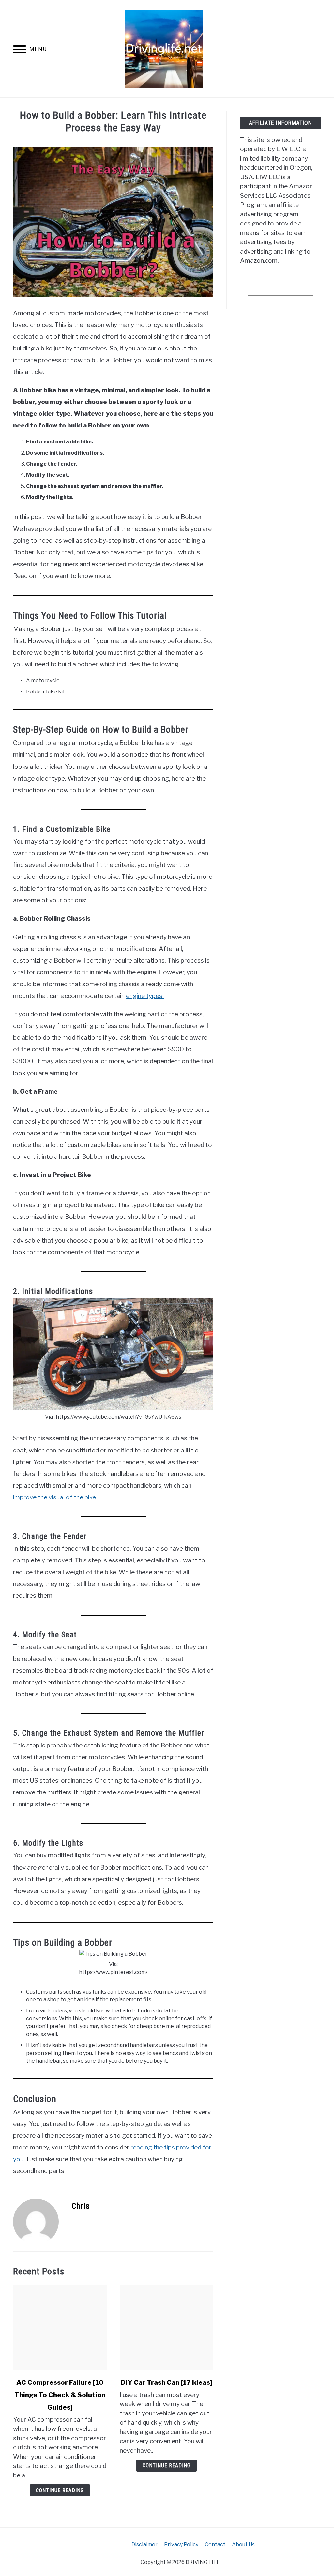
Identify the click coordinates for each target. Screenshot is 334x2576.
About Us (243, 2545)
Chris (81, 2206)
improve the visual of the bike (54, 1497)
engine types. (145, 996)
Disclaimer (144, 2545)
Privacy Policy (181, 2545)
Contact (215, 2545)
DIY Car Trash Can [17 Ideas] (167, 2382)
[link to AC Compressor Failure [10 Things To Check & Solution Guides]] (60, 2327)
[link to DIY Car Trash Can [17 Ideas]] (167, 2327)
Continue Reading (60, 2490)
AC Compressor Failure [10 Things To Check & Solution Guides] (60, 2395)
